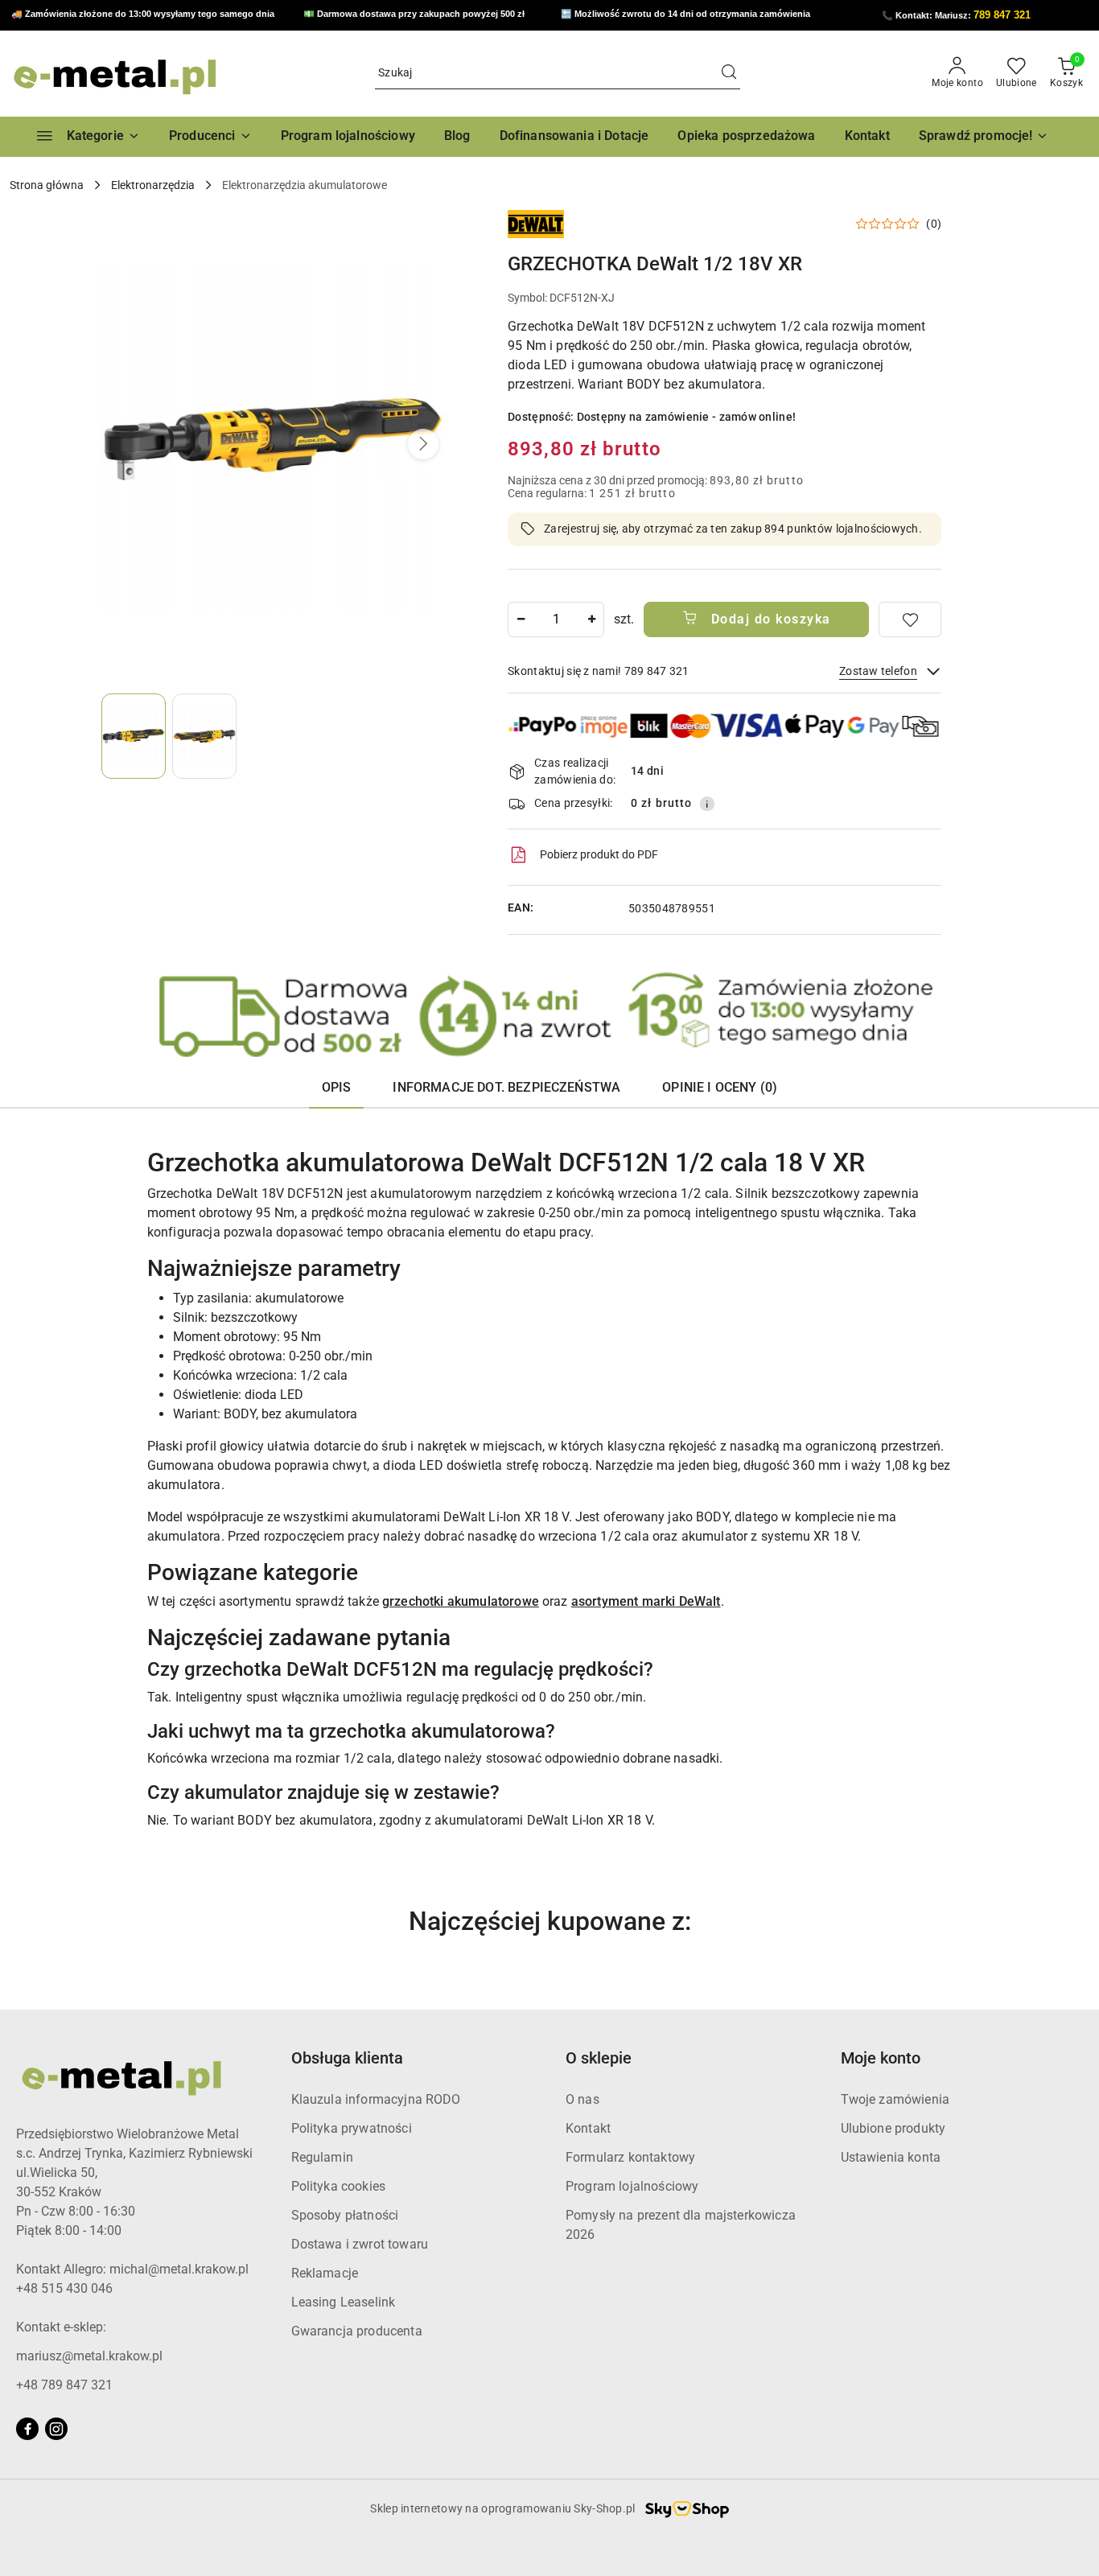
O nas (582, 2099)
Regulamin (322, 2157)
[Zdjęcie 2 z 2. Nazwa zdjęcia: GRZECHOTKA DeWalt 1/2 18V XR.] (204, 736)
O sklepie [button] (599, 2058)
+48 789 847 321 (64, 2385)
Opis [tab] (337, 1087)
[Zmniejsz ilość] (521, 619)
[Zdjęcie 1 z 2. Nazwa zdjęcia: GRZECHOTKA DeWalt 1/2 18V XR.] (134, 736)
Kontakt (588, 2128)
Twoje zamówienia (895, 2099)
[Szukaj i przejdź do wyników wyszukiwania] (729, 73)
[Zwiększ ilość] (591, 619)
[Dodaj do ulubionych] (910, 619)
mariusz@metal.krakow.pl (89, 2356)
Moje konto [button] (881, 2058)
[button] (210, 137)
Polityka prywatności (352, 2128)
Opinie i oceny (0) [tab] (720, 1087)
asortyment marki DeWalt (646, 1601)
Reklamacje (325, 2273)
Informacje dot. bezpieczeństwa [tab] (506, 1087)
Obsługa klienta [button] (347, 2058)
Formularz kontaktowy (630, 2157)
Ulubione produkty (893, 2128)
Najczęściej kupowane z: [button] (550, 1921)
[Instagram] (56, 2429)
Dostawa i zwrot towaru (360, 2244)
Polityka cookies (339, 2186)
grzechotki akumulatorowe (461, 1601)
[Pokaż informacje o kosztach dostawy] (707, 804)
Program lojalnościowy (632, 2186)
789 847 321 (1002, 15)
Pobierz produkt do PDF (599, 854)
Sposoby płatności (345, 2215)
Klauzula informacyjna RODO (376, 2099)
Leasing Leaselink (344, 2302)
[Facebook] (27, 2429)
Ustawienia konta (891, 2157)
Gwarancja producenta (357, 2331)
